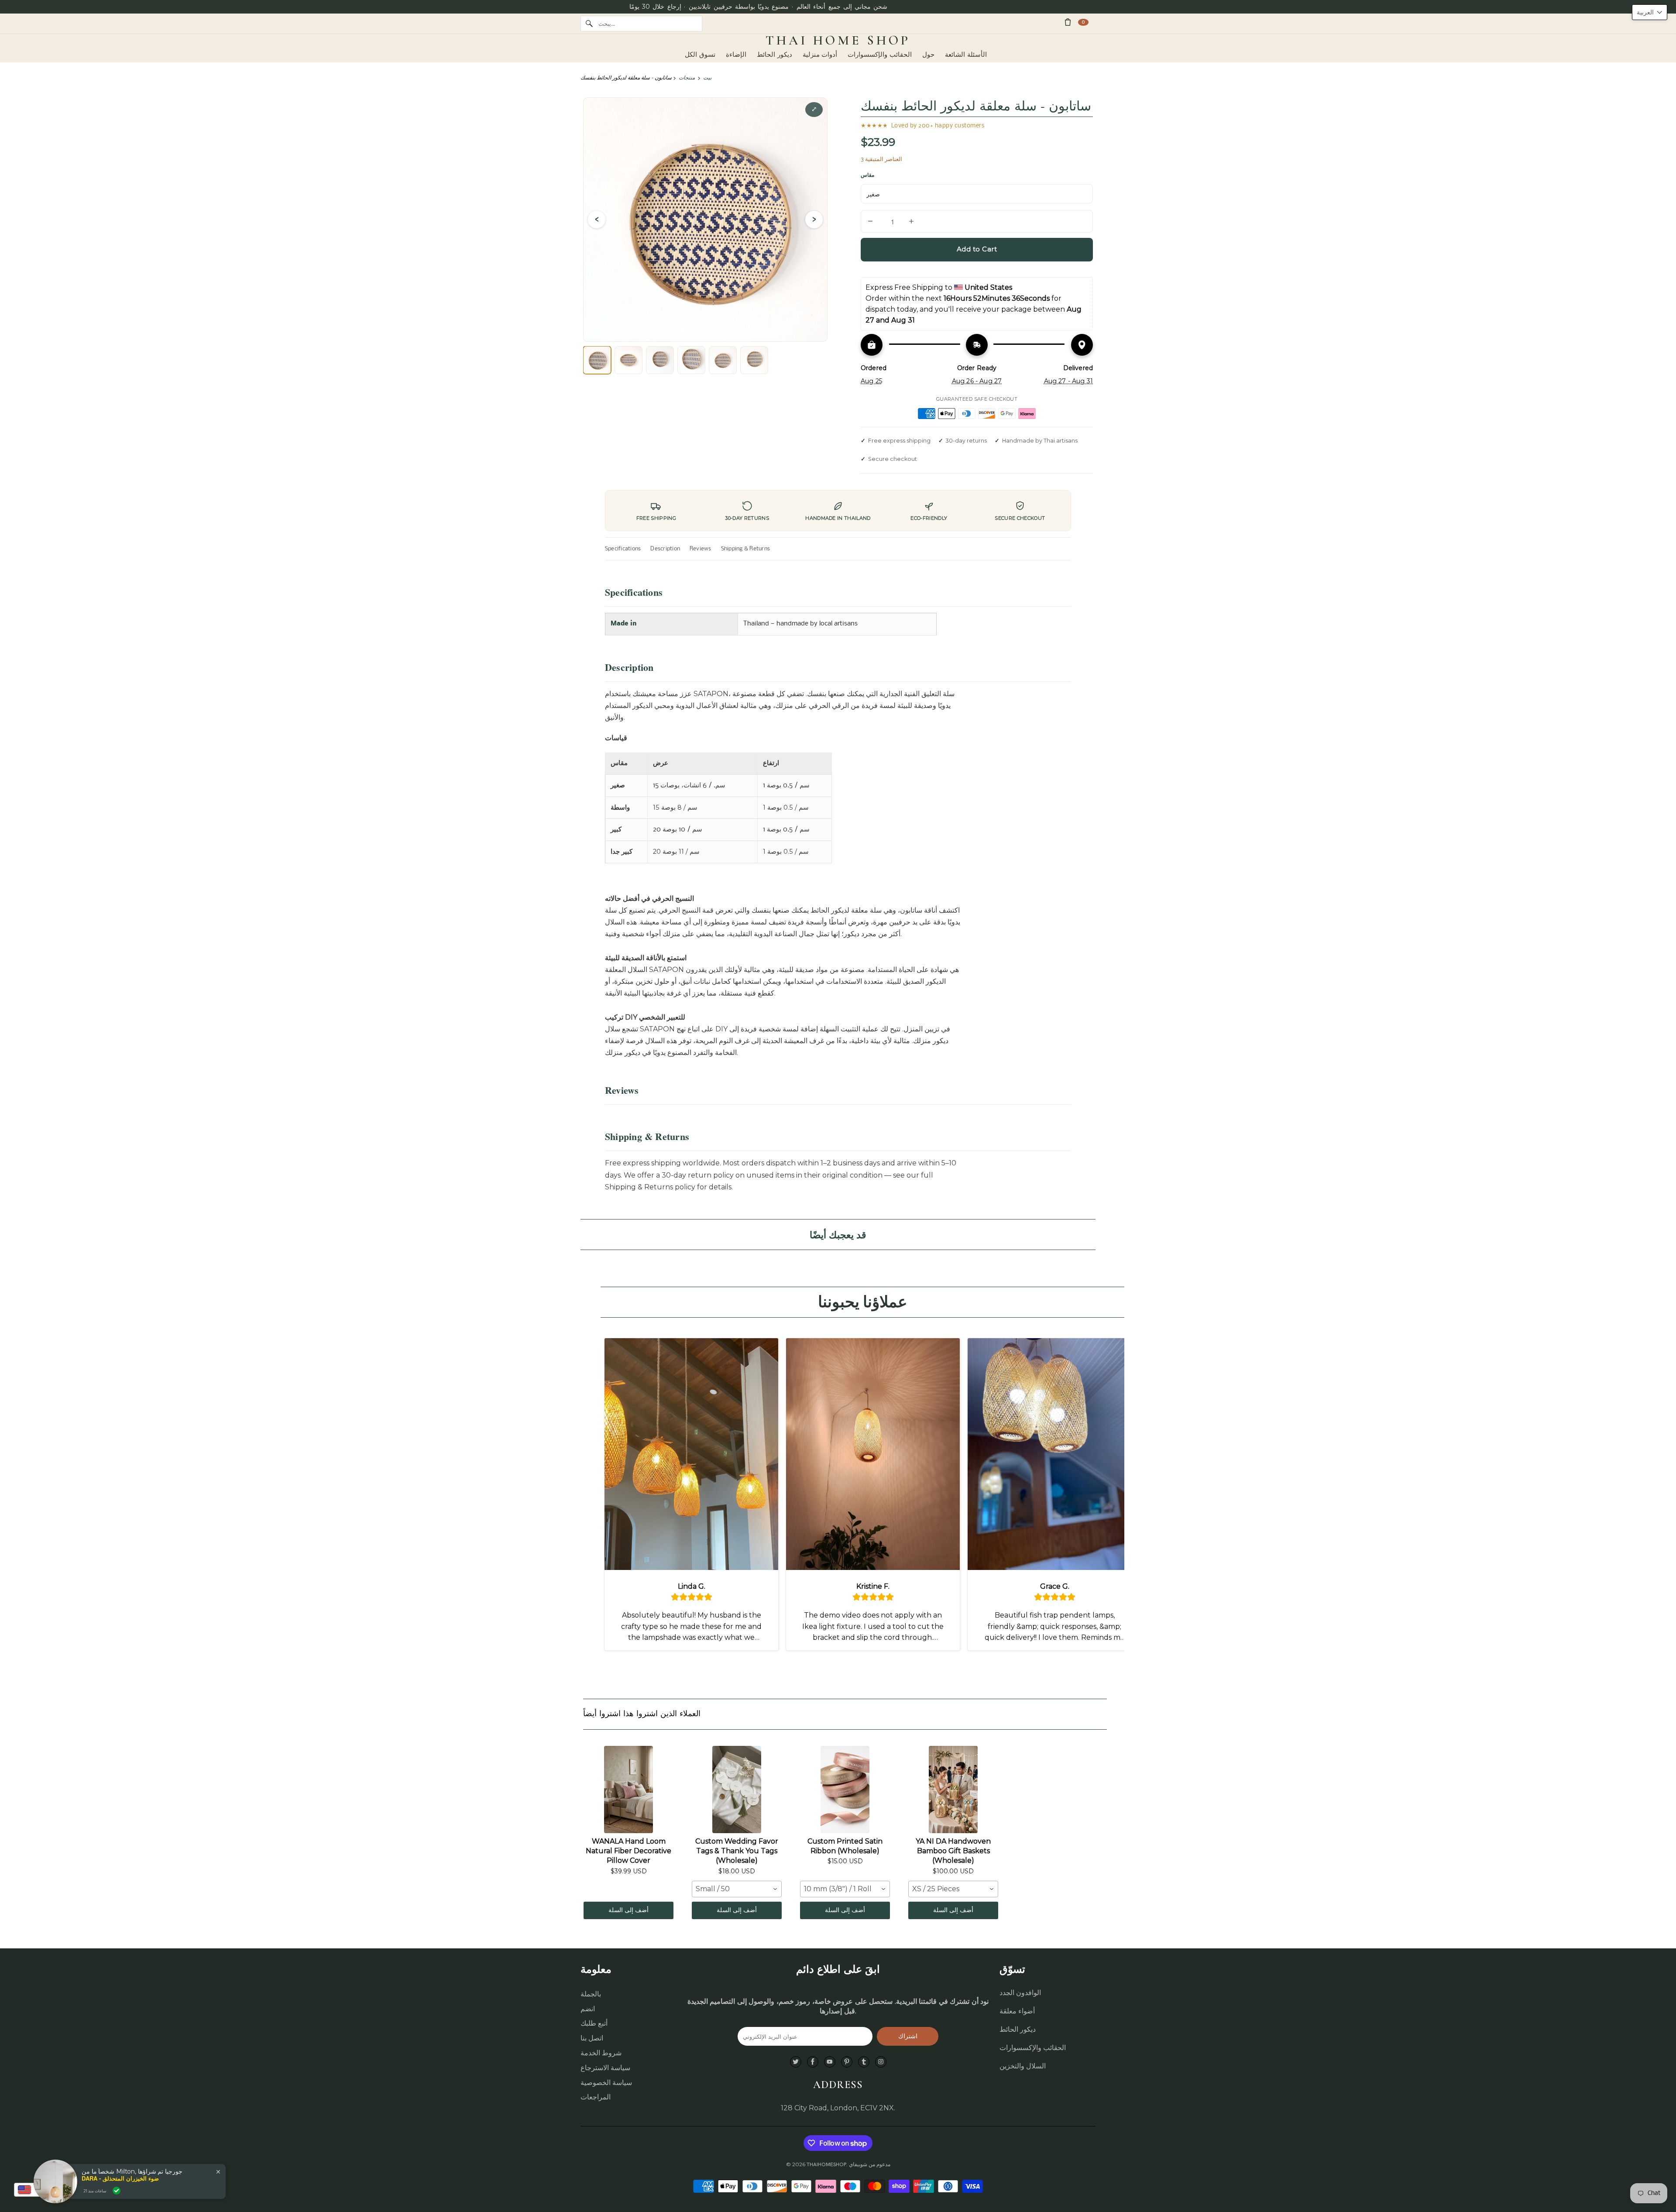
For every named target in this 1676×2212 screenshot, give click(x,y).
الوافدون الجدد (1020, 1993)
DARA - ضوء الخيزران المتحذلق (120, 2178)
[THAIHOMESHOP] (838, 41)
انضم (588, 2009)
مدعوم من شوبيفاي (870, 2164)
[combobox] (737, 1889)
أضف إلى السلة (628, 1910)
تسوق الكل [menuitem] (700, 55)
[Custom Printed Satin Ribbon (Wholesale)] (845, 1790)
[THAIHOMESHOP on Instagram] (881, 2062)
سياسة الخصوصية (606, 2083)
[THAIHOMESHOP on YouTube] (830, 2062)
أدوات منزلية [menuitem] (820, 55)
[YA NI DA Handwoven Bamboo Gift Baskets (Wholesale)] (953, 1790)
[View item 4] (691, 360)
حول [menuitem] (928, 55)
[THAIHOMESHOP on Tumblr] (864, 2062)
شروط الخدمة (601, 2053)
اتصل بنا (592, 2038)
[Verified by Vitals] (117, 2191)
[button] (1650, 12)
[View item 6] (754, 360)
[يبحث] (589, 24)
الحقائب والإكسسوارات (1033, 2048)
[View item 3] (660, 360)
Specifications (623, 549)
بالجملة (591, 1994)
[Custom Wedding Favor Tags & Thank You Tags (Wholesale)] (737, 1790)
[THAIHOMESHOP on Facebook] (813, 2062)
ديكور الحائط (1018, 2029)
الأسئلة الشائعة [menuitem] (966, 55)
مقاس (867, 175)
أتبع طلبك (594, 2023)
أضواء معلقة (1017, 2011)
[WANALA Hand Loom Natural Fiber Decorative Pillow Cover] (628, 1790)
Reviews (701, 549)
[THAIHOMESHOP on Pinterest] (847, 2062)
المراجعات (596, 2097)
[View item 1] (597, 360)
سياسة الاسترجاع (605, 2068)
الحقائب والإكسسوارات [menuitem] (880, 55)
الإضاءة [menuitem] (736, 55)
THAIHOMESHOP (826, 2164)
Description (665, 549)
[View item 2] (628, 360)
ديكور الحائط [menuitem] (774, 55)
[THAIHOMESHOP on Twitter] (796, 2062)
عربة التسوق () (1083, 22)
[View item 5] (723, 360)
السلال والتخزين (1023, 2066)
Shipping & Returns (745, 549)
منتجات (687, 77)
